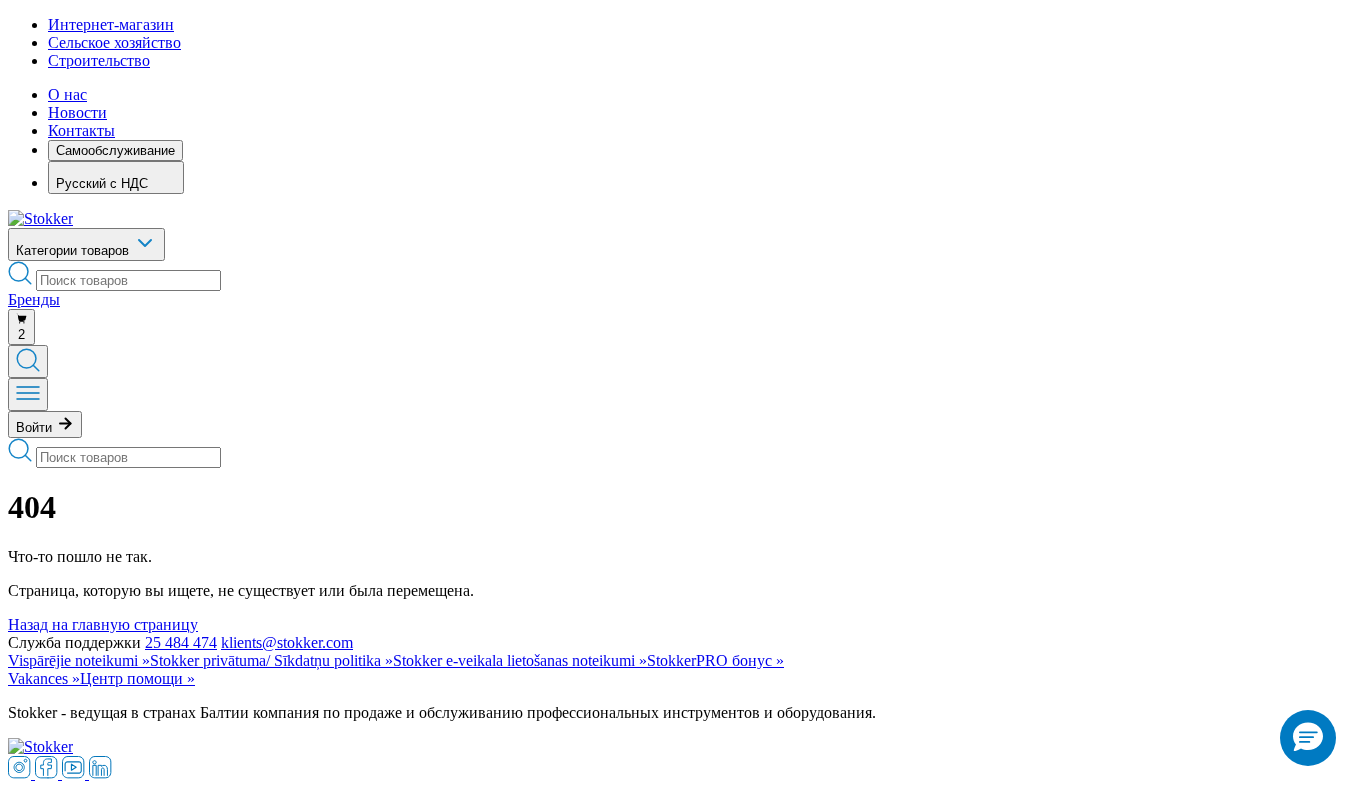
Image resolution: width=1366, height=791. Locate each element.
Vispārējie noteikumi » (79, 660)
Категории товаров (74, 250)
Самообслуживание (115, 150)
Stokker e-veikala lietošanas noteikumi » (520, 660)
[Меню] (28, 394)
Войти (36, 427)
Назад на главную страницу (103, 624)
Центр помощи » (137, 678)
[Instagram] (21, 773)
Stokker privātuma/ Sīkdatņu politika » (271, 660)
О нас (67, 94)
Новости (77, 112)
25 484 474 (181, 642)
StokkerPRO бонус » (715, 660)
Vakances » (44, 678)
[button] (1308, 738)
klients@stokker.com (287, 642)
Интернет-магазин (111, 24)
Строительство (99, 60)
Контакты (81, 130)
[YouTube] (75, 773)
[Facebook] (48, 773)
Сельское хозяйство (114, 42)
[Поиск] (28, 361)
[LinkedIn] (100, 773)
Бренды (34, 299)
